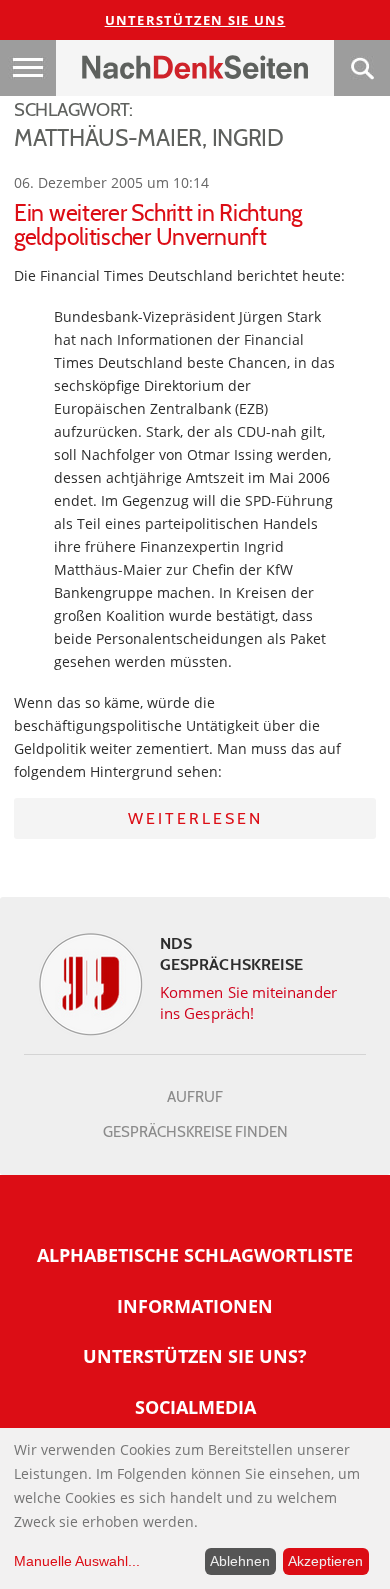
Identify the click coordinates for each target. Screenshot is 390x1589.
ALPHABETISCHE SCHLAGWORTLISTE (195, 1255)
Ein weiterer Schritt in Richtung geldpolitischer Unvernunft (158, 225)
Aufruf (195, 1097)
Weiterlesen (195, 818)
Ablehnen (240, 1561)
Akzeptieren (325, 1561)
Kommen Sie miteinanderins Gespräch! (248, 1002)
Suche (362, 68)
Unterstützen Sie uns (195, 20)
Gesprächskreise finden (195, 1132)
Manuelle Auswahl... (77, 1561)
